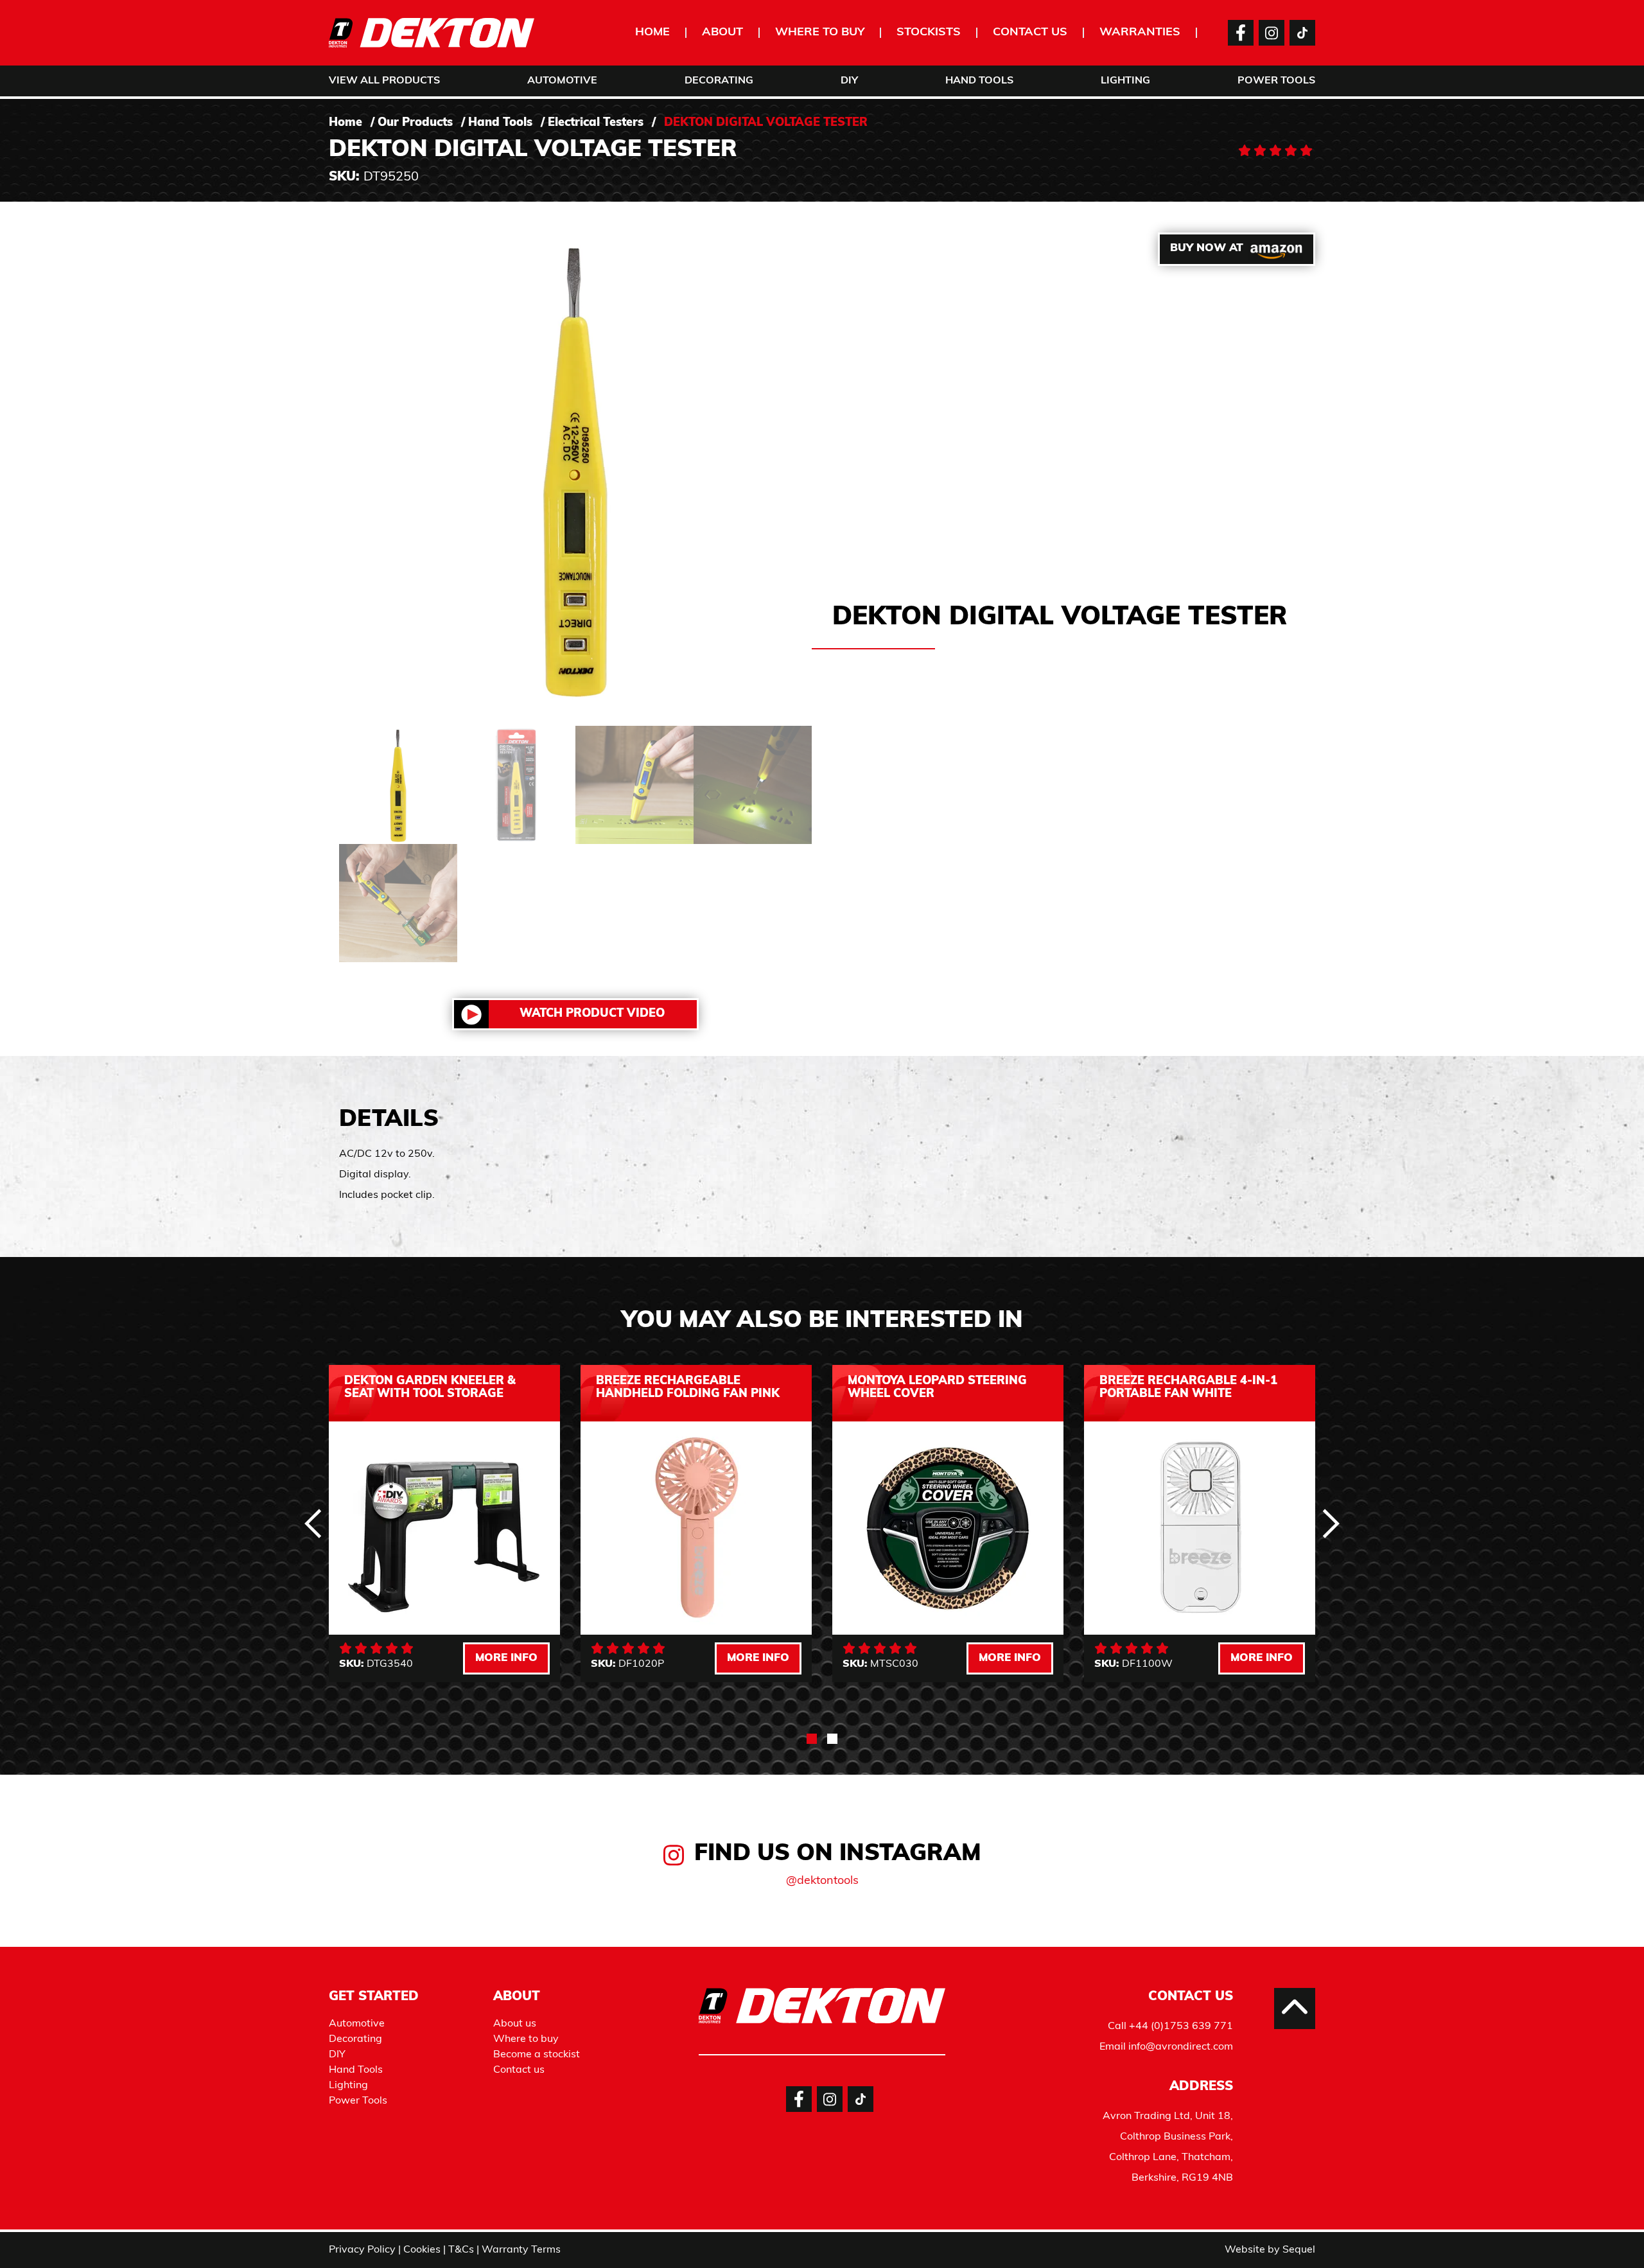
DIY (849, 81)
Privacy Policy (362, 2250)
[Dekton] (432, 33)
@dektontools (822, 1881)
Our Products (415, 123)
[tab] (812, 1739)
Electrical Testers (596, 123)
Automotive (562, 81)
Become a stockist (537, 2055)
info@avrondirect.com (1181, 2047)
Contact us (1030, 33)
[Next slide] (1331, 1524)
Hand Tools (979, 81)
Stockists (929, 33)
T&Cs (461, 2250)
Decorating (719, 81)
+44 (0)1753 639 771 (1181, 2026)
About (722, 33)
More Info (506, 1658)
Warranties (1140, 33)
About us (515, 2024)
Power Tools (1276, 81)
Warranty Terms (521, 2250)
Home (652, 33)
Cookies (422, 2250)
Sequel (1299, 2250)
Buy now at (1207, 248)
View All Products (384, 81)
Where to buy (820, 33)
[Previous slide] (313, 1524)
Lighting (1125, 81)
